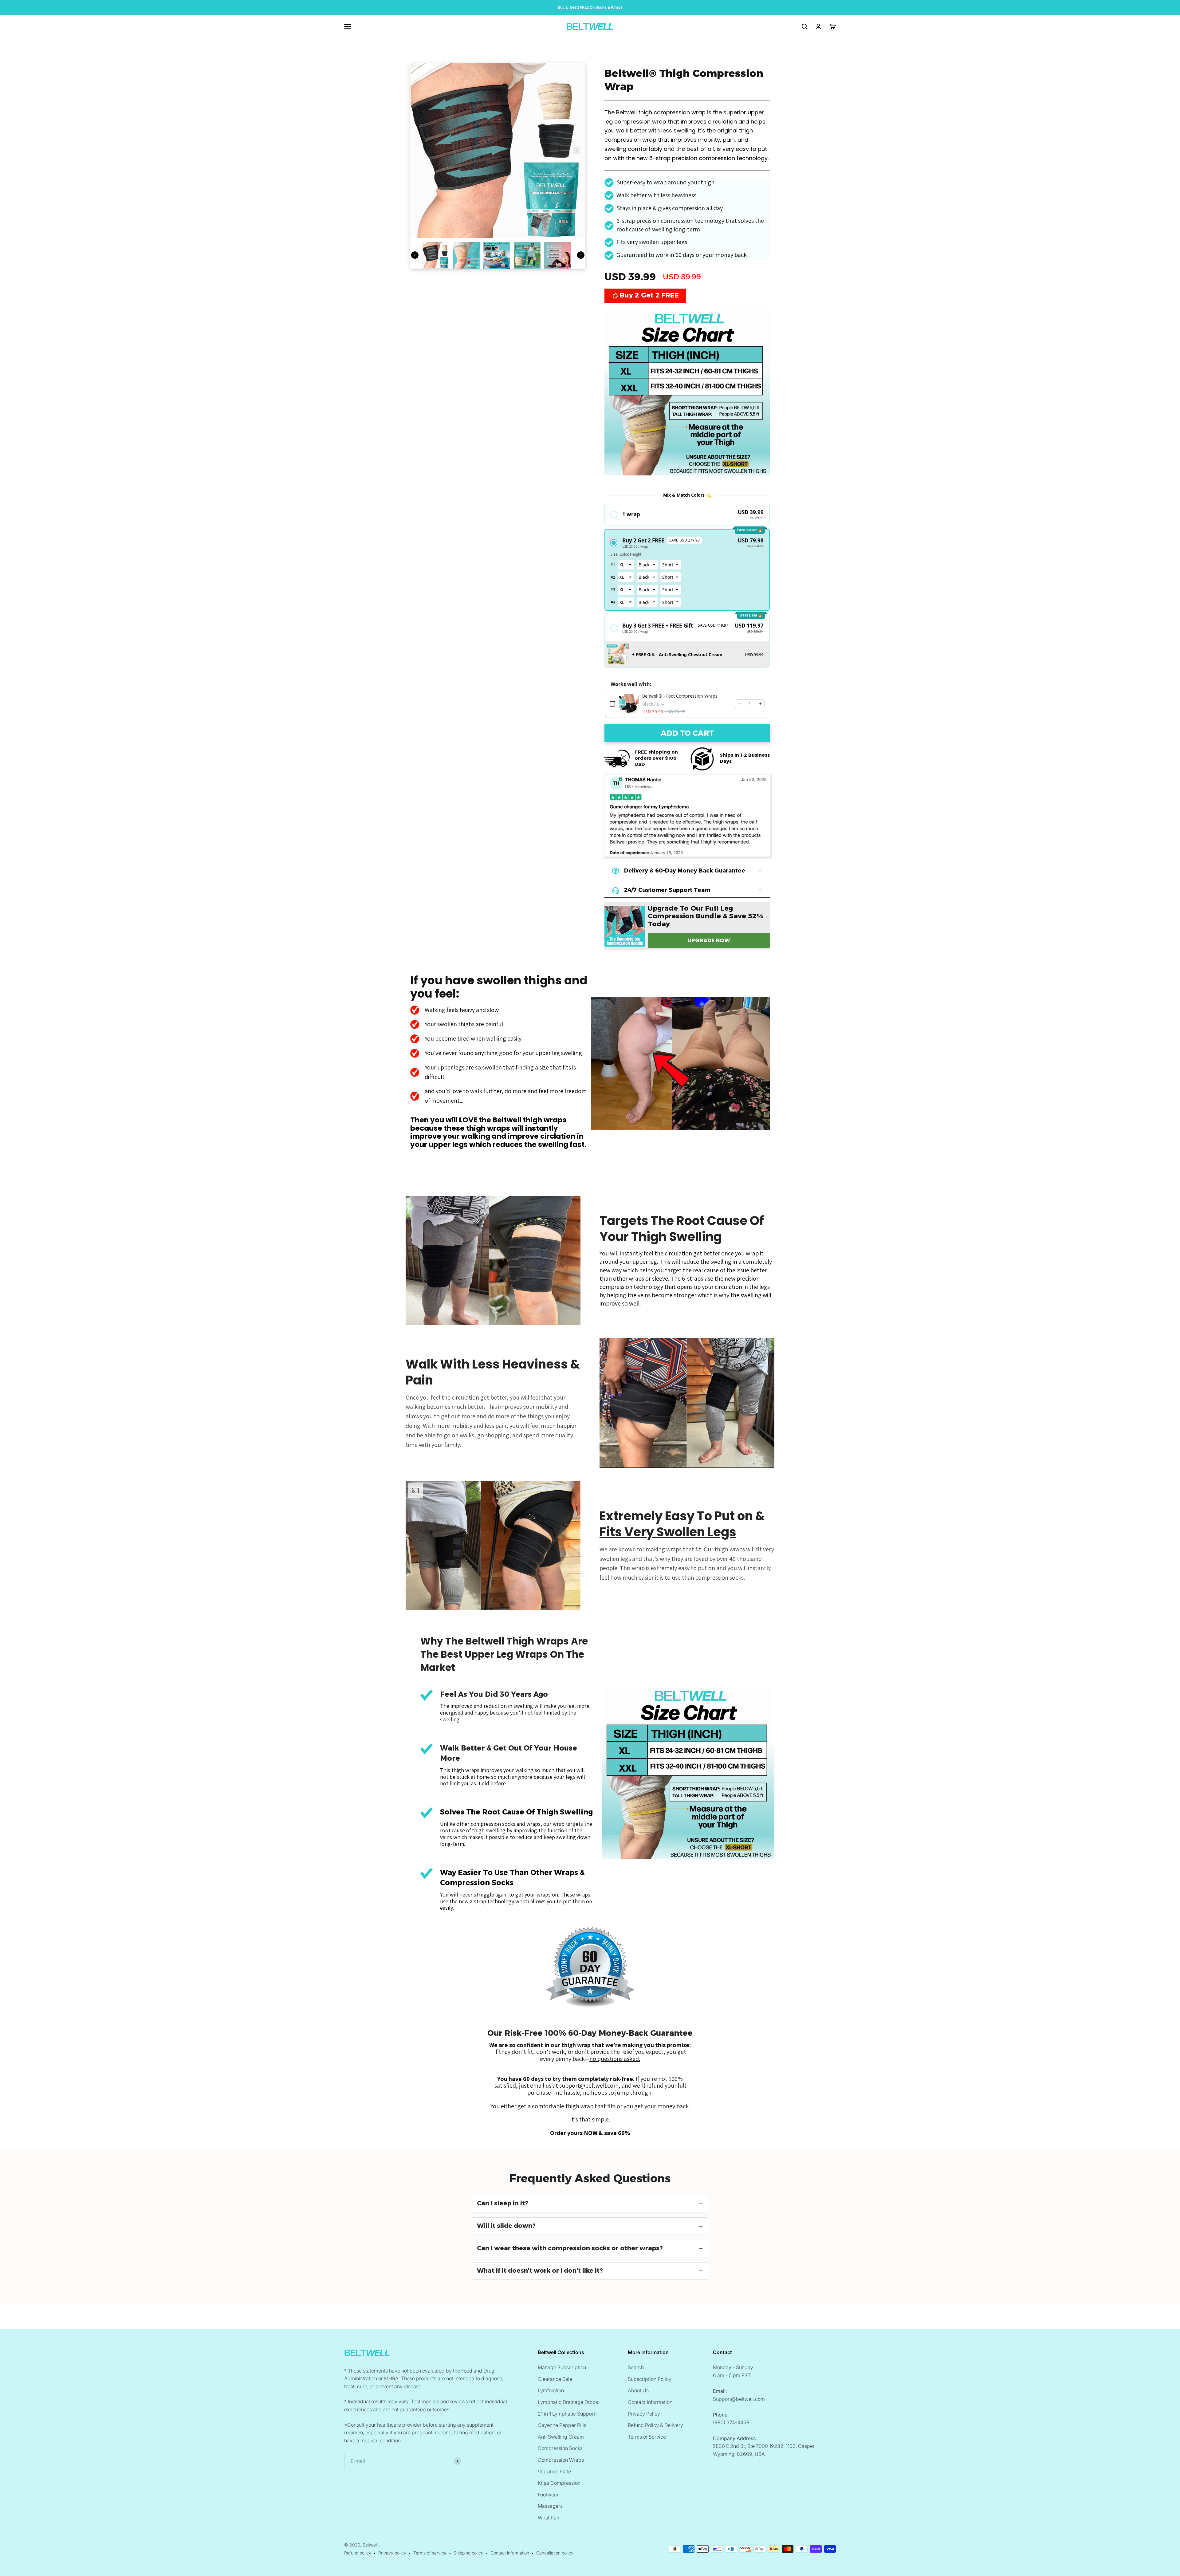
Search (636, 2367)
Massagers (550, 2506)
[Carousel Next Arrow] (577, 151)
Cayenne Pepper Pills (562, 2425)
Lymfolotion (551, 2390)
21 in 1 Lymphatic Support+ (568, 2414)
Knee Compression (559, 2483)
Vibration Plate (554, 2472)
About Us (638, 2390)
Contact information (510, 2553)
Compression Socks (560, 2448)
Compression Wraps (561, 2460)
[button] (687, 514)
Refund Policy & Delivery (655, 2425)
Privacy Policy (644, 2414)
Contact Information (650, 2402)
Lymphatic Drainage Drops (568, 2402)
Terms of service (430, 2553)
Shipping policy (468, 2553)
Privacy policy (392, 2553)
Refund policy (358, 2553)
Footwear (548, 2495)
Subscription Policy (650, 2379)
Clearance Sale (555, 2379)
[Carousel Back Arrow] (415, 255)
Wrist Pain (549, 2518)
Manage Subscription (562, 2367)
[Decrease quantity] (739, 704)
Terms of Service (647, 2437)
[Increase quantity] (760, 704)
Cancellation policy (555, 2553)
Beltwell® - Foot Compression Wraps (680, 696)
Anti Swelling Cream (561, 2437)
